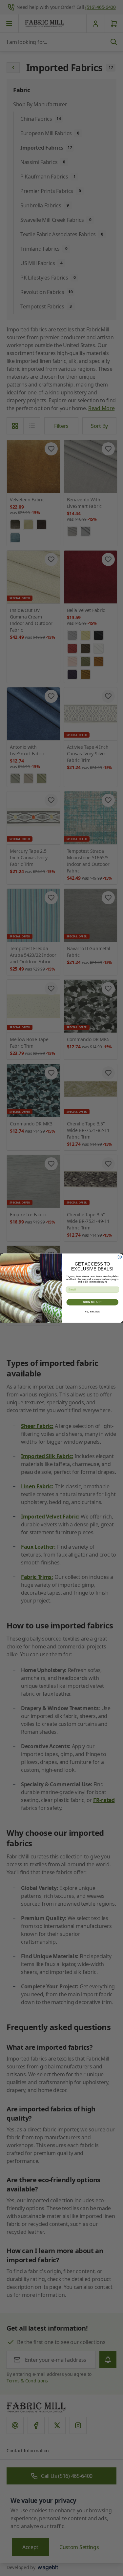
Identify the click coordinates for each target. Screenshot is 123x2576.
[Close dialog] (120, 1257)
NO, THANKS (92, 1312)
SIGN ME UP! (92, 1302)
